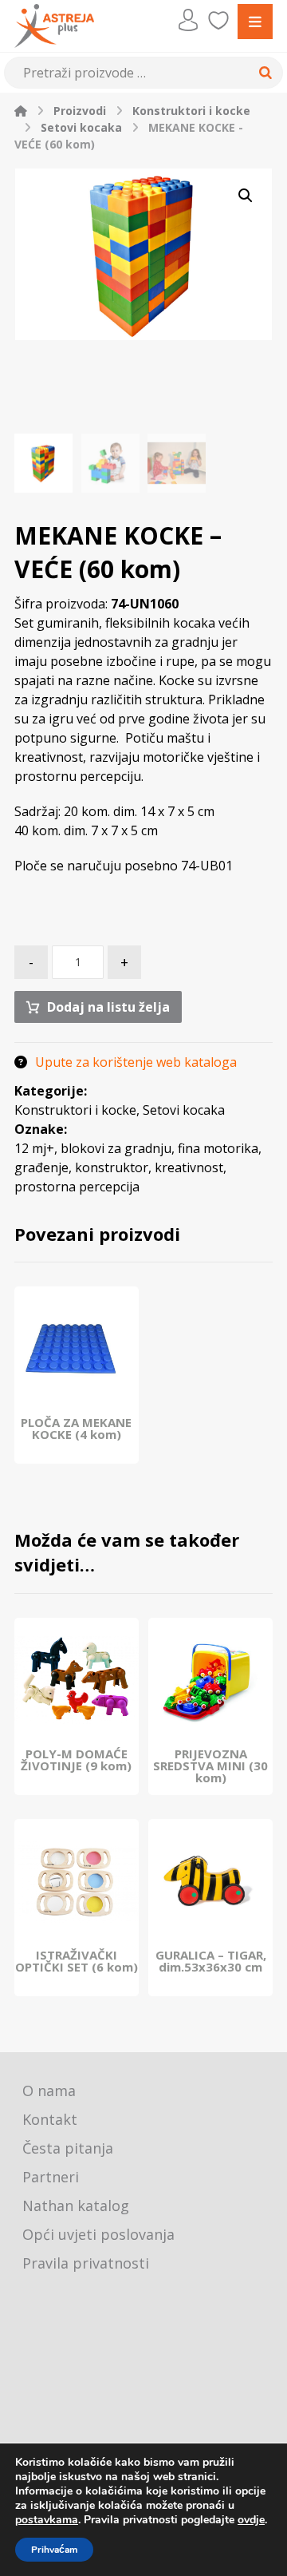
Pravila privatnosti (86, 2263)
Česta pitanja (68, 2148)
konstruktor (112, 1167)
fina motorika (218, 1148)
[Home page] (21, 111)
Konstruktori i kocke (75, 1110)
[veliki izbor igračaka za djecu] (54, 26)
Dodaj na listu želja (108, 1007)
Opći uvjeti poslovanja (98, 2234)
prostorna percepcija (77, 1187)
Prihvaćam (54, 2550)
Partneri (51, 2177)
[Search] (263, 73)
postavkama (47, 2520)
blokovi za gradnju (116, 1148)
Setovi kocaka (184, 1110)
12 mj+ (34, 1148)
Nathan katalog (76, 2205)
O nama (49, 2091)
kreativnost (189, 1167)
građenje (41, 1167)
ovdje (251, 2520)
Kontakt (50, 2119)
